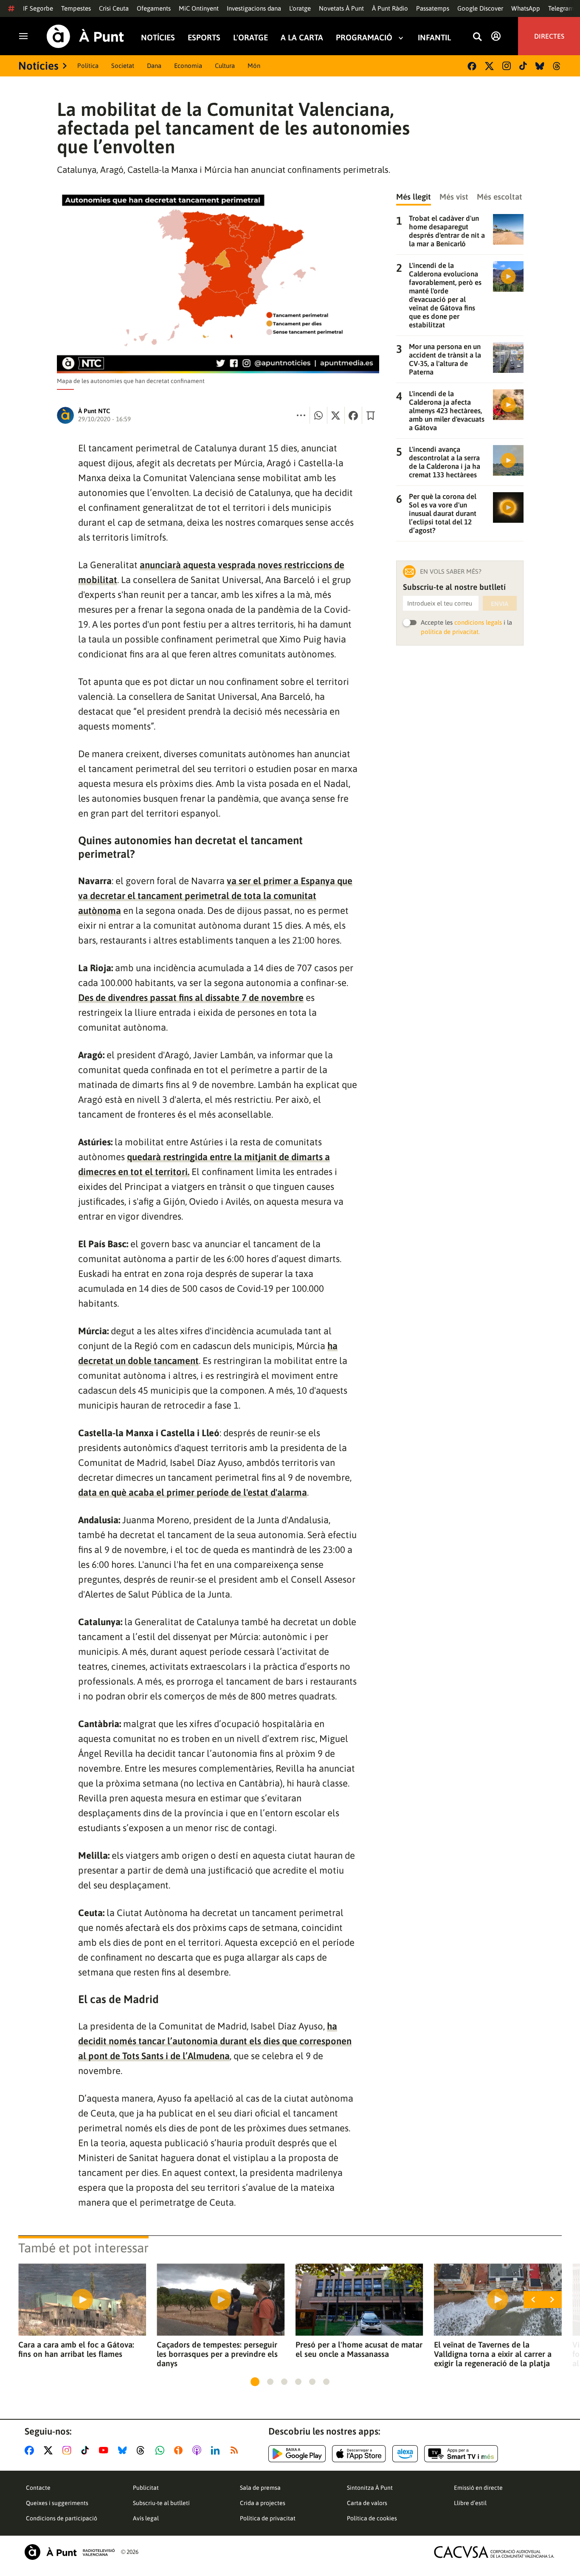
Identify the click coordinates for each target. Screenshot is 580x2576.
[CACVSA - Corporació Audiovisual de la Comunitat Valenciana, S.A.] (494, 2552)
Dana (154, 66)
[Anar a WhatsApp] (162, 2450)
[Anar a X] (50, 2450)
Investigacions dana (254, 8)
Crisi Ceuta (114, 8)
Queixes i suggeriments (57, 2503)
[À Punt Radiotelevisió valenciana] (70, 2552)
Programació (364, 38)
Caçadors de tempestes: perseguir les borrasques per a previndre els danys (217, 2354)
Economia (188, 66)
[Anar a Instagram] (69, 2450)
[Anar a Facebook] (31, 2450)
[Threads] (557, 66)
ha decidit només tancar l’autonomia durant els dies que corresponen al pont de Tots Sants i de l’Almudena (215, 2041)
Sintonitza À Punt (370, 2488)
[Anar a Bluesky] (124, 2450)
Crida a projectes (263, 2503)
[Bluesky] (540, 66)
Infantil (434, 38)
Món (254, 66)
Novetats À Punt (341, 8)
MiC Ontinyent (199, 8)
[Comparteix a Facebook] (353, 415)
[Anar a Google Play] (297, 2454)
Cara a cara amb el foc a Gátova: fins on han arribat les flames (76, 2349)
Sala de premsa (260, 2488)
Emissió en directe (478, 2488)
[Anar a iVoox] (180, 2450)
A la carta (302, 38)
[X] (489, 66)
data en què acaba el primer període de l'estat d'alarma (193, 1492)
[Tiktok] (523, 66)
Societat (123, 66)
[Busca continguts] (477, 37)
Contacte (38, 2488)
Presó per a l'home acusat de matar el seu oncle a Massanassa (359, 2349)
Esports (204, 38)
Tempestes (76, 8)
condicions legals (478, 622)
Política (88, 66)
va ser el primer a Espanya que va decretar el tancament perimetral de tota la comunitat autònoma (215, 896)
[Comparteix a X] (336, 415)
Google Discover (480, 8)
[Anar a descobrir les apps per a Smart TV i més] (461, 2454)
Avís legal (146, 2518)
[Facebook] (472, 66)
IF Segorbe (38, 8)
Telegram (561, 8)
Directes (549, 36)
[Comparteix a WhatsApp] (318, 415)
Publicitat (146, 2488)
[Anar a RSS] (236, 2450)
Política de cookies (372, 2518)
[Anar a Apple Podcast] (198, 2450)
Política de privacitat (268, 2518)
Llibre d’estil (470, 2503)
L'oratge (300, 8)
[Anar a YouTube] (105, 2450)
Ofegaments (154, 8)
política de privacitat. (450, 632)
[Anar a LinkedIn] (217, 2450)
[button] (255, 2382)
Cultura (225, 66)
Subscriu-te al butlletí (161, 2503)
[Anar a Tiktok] (87, 2450)
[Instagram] (507, 66)
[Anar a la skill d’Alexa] (405, 2454)
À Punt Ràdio (390, 8)
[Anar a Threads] (143, 2450)
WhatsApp (526, 8)
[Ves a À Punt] (85, 36)
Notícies (158, 38)
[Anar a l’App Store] (359, 2454)
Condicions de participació (62, 2518)
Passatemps (433, 8)
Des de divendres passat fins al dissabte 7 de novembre (191, 998)
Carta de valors (367, 2503)
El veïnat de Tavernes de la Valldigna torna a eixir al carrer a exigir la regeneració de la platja (493, 2354)
